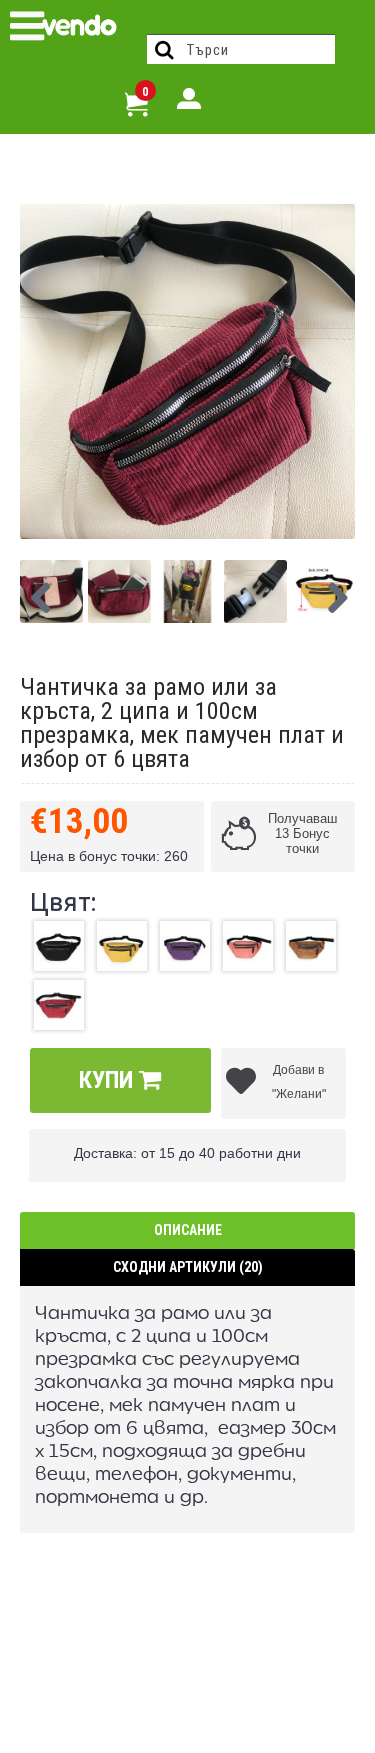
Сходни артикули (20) (188, 1267)
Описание (188, 1230)
